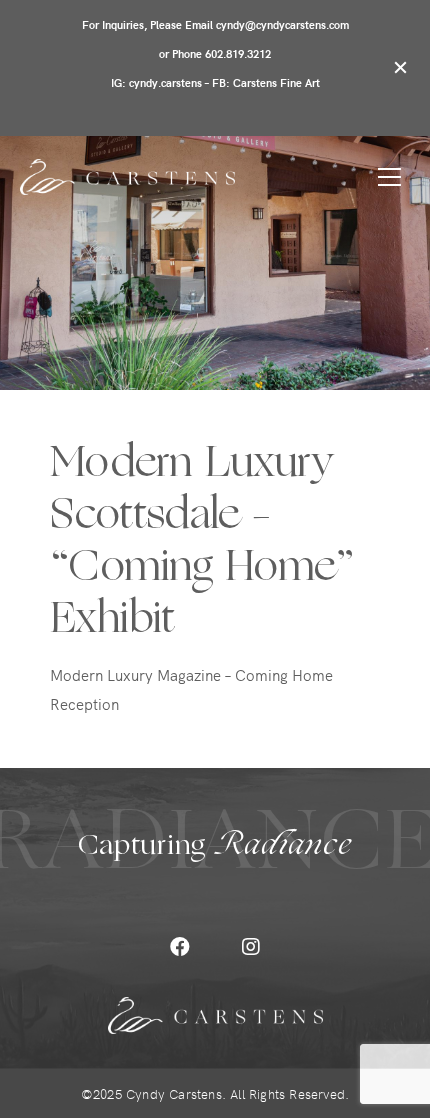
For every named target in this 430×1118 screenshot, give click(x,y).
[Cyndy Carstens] (127, 177)
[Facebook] (180, 947)
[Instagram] (251, 947)
